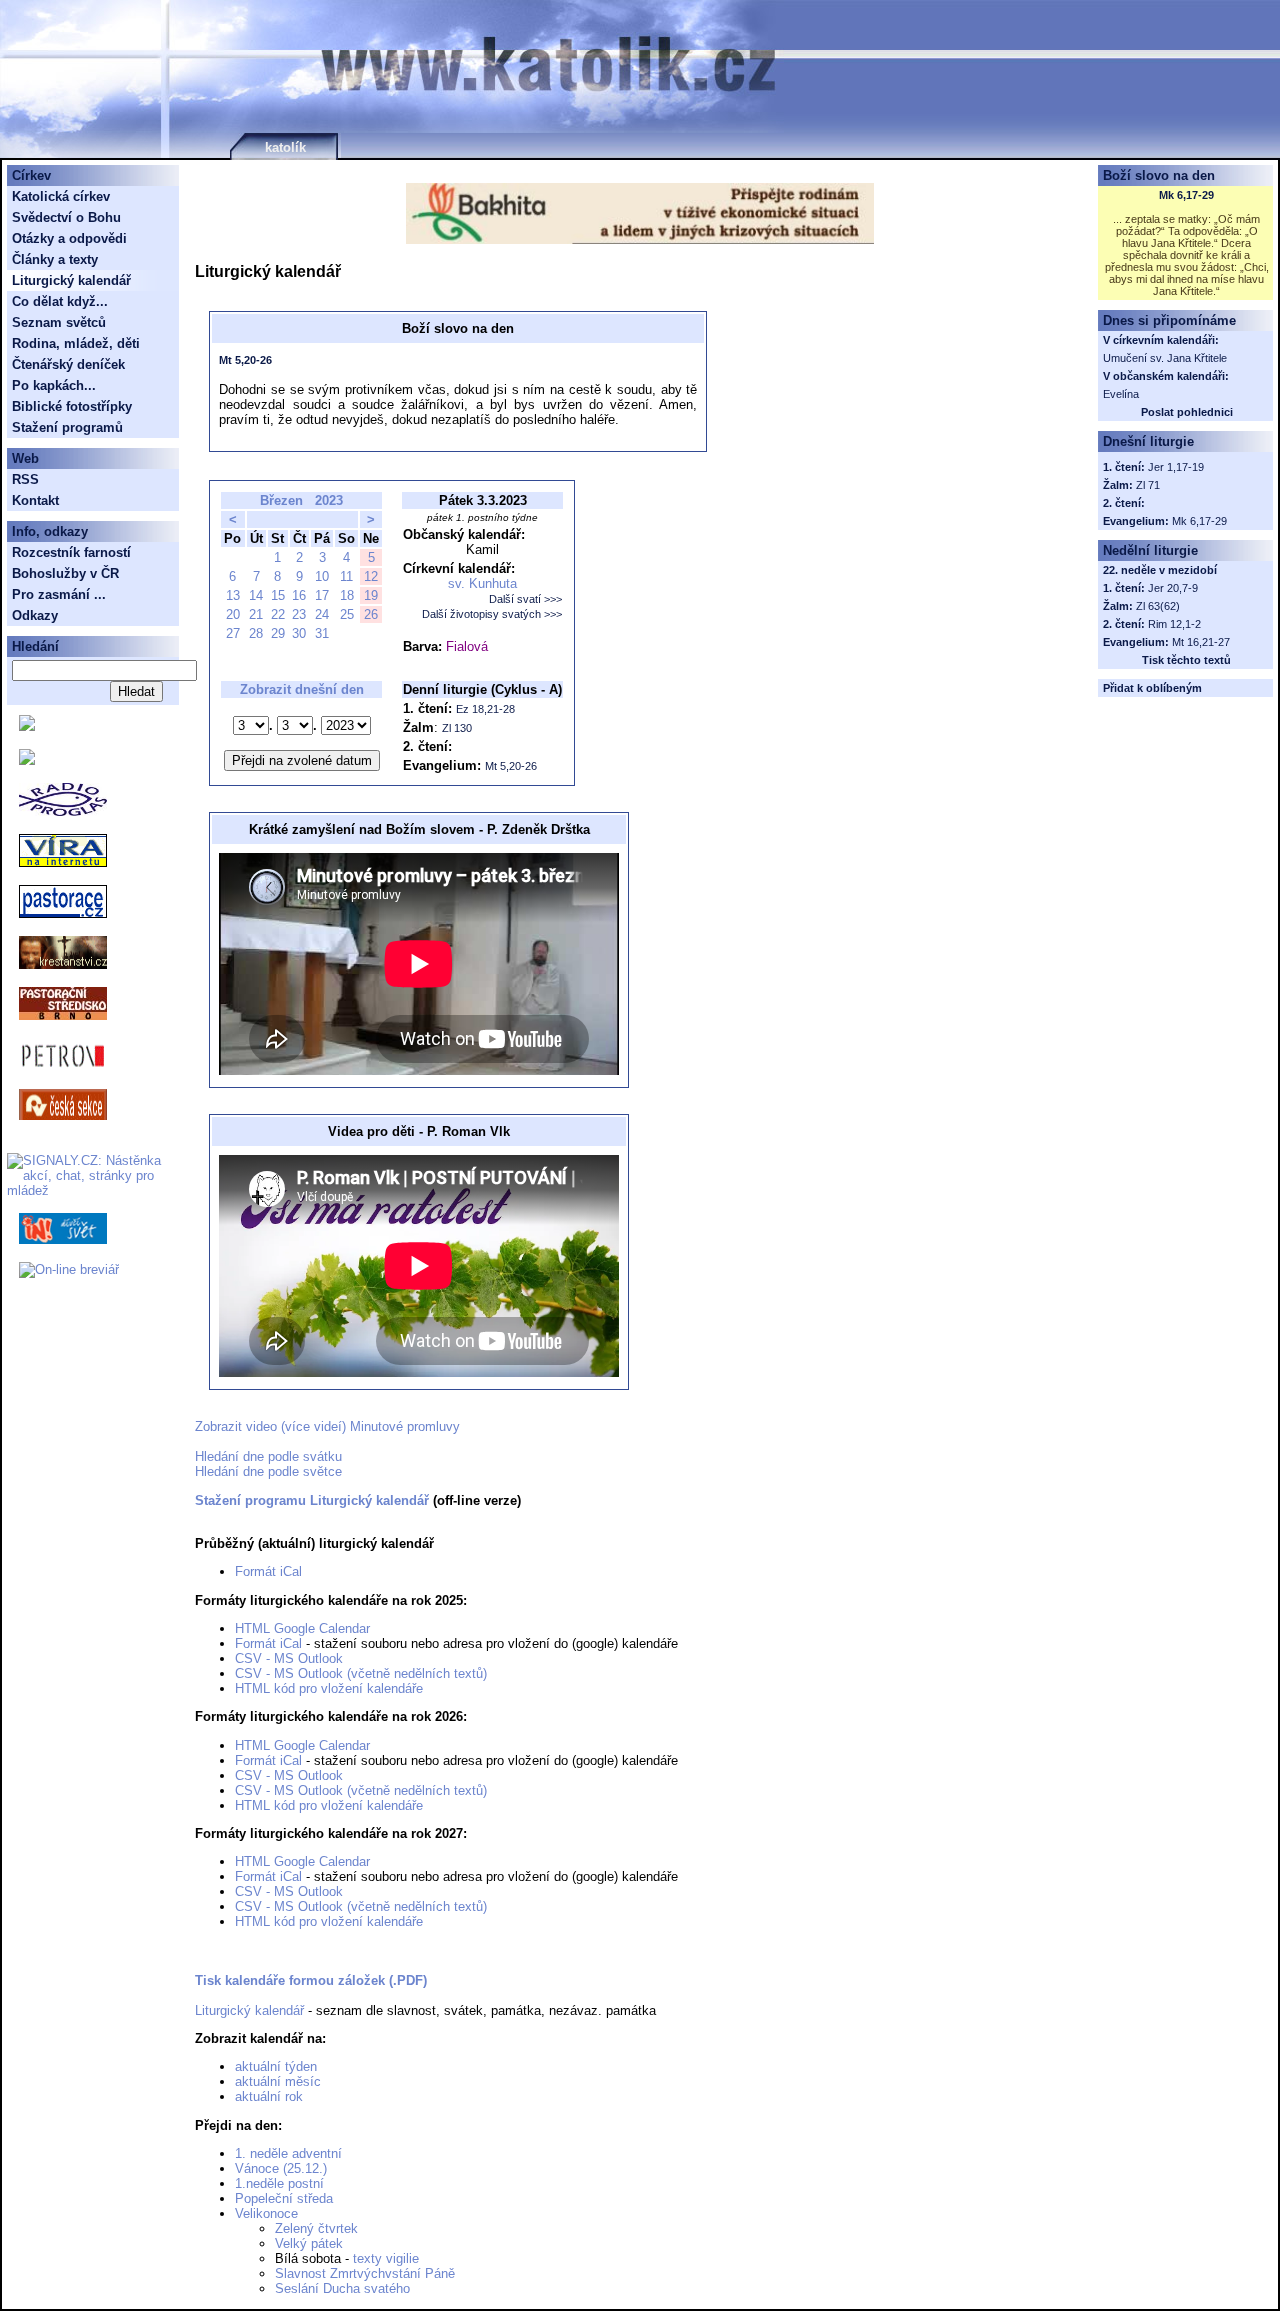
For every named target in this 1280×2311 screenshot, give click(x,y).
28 (256, 633)
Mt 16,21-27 (1201, 642)
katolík (285, 147)
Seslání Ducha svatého (342, 2288)
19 (371, 595)
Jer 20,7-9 (1173, 588)
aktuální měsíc (278, 2081)
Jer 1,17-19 (1176, 467)
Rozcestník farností (71, 552)
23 (299, 614)
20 (233, 614)
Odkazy (35, 615)
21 (256, 614)
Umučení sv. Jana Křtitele (1165, 358)
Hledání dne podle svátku (268, 1456)
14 (256, 595)
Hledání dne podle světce (268, 1471)
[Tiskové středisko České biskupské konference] (27, 760)
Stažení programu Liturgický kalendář (312, 1500)
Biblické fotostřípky (72, 406)
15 (278, 595)
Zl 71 (1148, 485)
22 (278, 614)
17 (322, 595)
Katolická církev (61, 196)
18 (347, 595)
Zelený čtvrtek (316, 2228)
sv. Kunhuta (482, 583)
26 (371, 614)
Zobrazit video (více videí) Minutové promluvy (327, 1426)
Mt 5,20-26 (245, 360)
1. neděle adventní (288, 2153)
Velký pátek (309, 2243)
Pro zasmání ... (59, 594)
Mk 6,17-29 (1186, 195)
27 (233, 633)
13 (233, 595)
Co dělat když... (60, 301)
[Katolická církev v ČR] (27, 726)
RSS (25, 479)
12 (371, 576)
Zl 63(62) (1158, 606)
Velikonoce (266, 2213)
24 (322, 614)
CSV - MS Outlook (289, 1658)
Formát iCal (268, 1571)
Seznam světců (59, 322)
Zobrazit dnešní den (302, 689)
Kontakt (35, 500)
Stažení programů (67, 427)
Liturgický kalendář (249, 2010)
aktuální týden (276, 2066)
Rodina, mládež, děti (76, 343)
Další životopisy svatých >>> (492, 614)
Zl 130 (457, 728)
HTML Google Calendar (302, 1628)
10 (322, 576)
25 (347, 614)
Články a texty (55, 259)
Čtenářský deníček (68, 364)
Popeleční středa (284, 2198)
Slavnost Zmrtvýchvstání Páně (365, 2273)
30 (299, 633)
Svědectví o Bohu (66, 217)
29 (278, 633)
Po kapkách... (54, 385)
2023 (329, 500)
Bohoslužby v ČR (65, 573)
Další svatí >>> (525, 599)
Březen (281, 500)
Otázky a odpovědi (69, 238)
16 (299, 595)
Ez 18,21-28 (485, 709)
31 (322, 633)
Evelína (1121, 394)
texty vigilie (386, 2258)
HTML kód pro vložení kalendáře (329, 1688)
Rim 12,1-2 (1174, 624)
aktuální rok (269, 2096)
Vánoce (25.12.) (281, 2168)
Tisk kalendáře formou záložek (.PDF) (311, 1980)
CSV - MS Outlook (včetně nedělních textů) (361, 1673)
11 (346, 576)
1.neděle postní (279, 2183)
